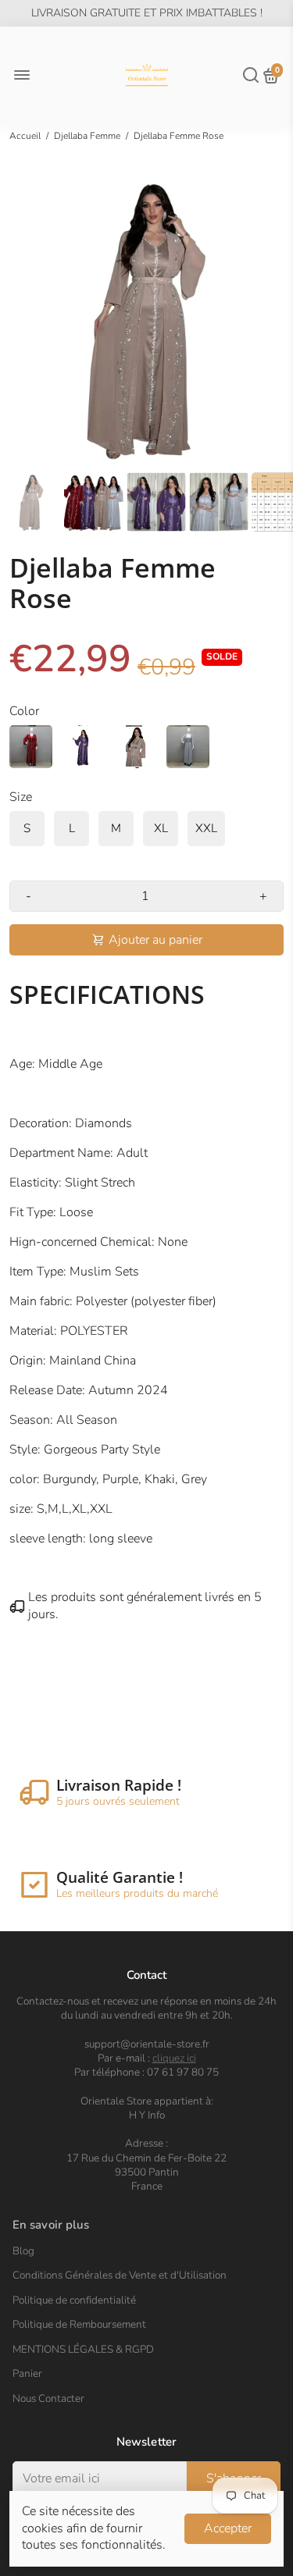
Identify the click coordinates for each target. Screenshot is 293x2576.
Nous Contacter (48, 2399)
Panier (27, 2374)
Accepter (228, 2528)
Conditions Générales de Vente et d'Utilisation (120, 2275)
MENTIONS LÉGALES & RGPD (83, 2350)
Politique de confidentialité (74, 2300)
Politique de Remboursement (79, 2325)
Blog (23, 2251)
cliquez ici (174, 2058)
